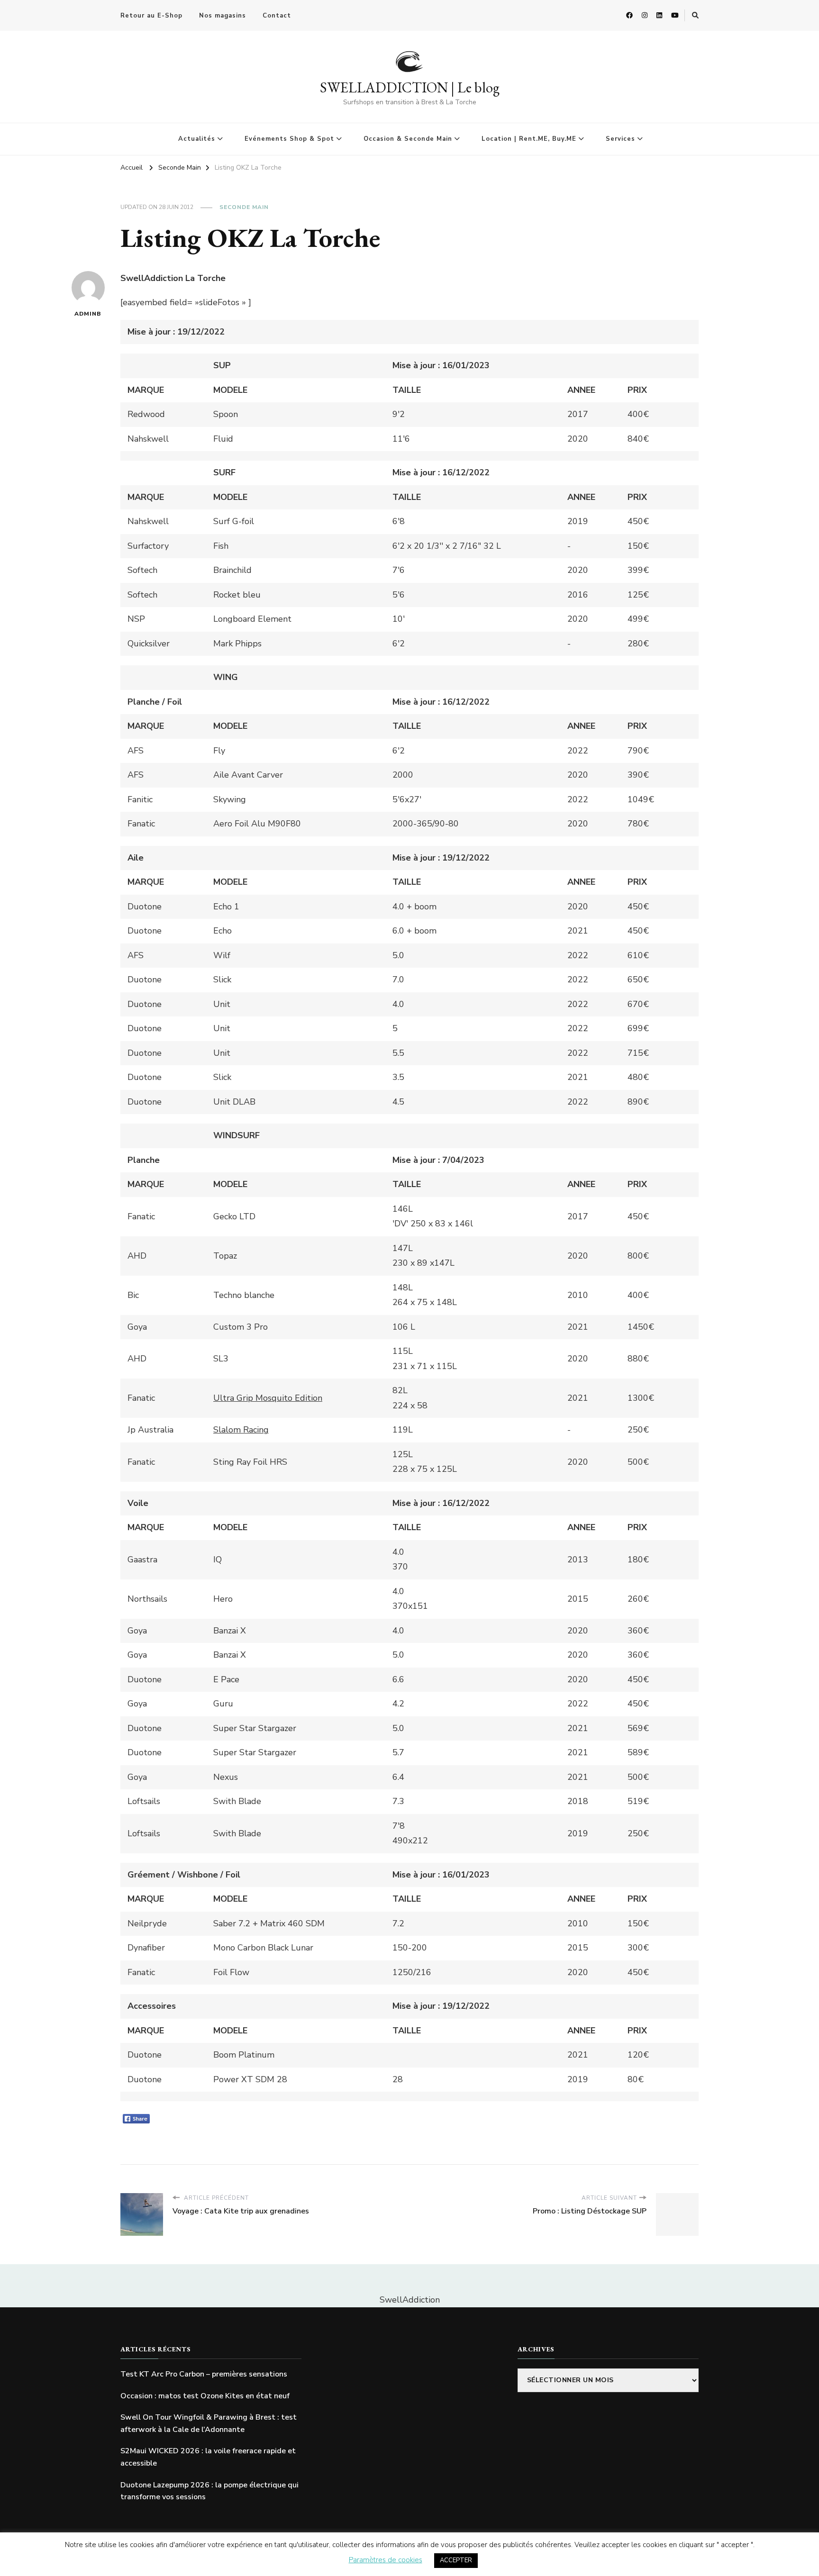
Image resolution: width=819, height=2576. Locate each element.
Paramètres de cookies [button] (386, 2560)
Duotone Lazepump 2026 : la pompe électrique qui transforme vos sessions (209, 2491)
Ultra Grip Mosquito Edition (268, 1398)
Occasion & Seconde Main (408, 139)
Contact (277, 16)
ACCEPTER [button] (456, 2560)
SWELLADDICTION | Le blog (410, 87)
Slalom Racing (241, 1430)
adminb (88, 314)
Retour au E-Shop (151, 16)
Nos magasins (223, 16)
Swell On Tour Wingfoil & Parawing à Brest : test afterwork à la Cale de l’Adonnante (209, 2423)
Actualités (197, 139)
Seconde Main (244, 207)
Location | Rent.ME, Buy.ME (529, 139)
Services (620, 139)
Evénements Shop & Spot (289, 139)
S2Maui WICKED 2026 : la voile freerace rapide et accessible (208, 2457)
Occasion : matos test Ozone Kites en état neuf (205, 2396)
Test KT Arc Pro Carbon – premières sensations (204, 2374)
